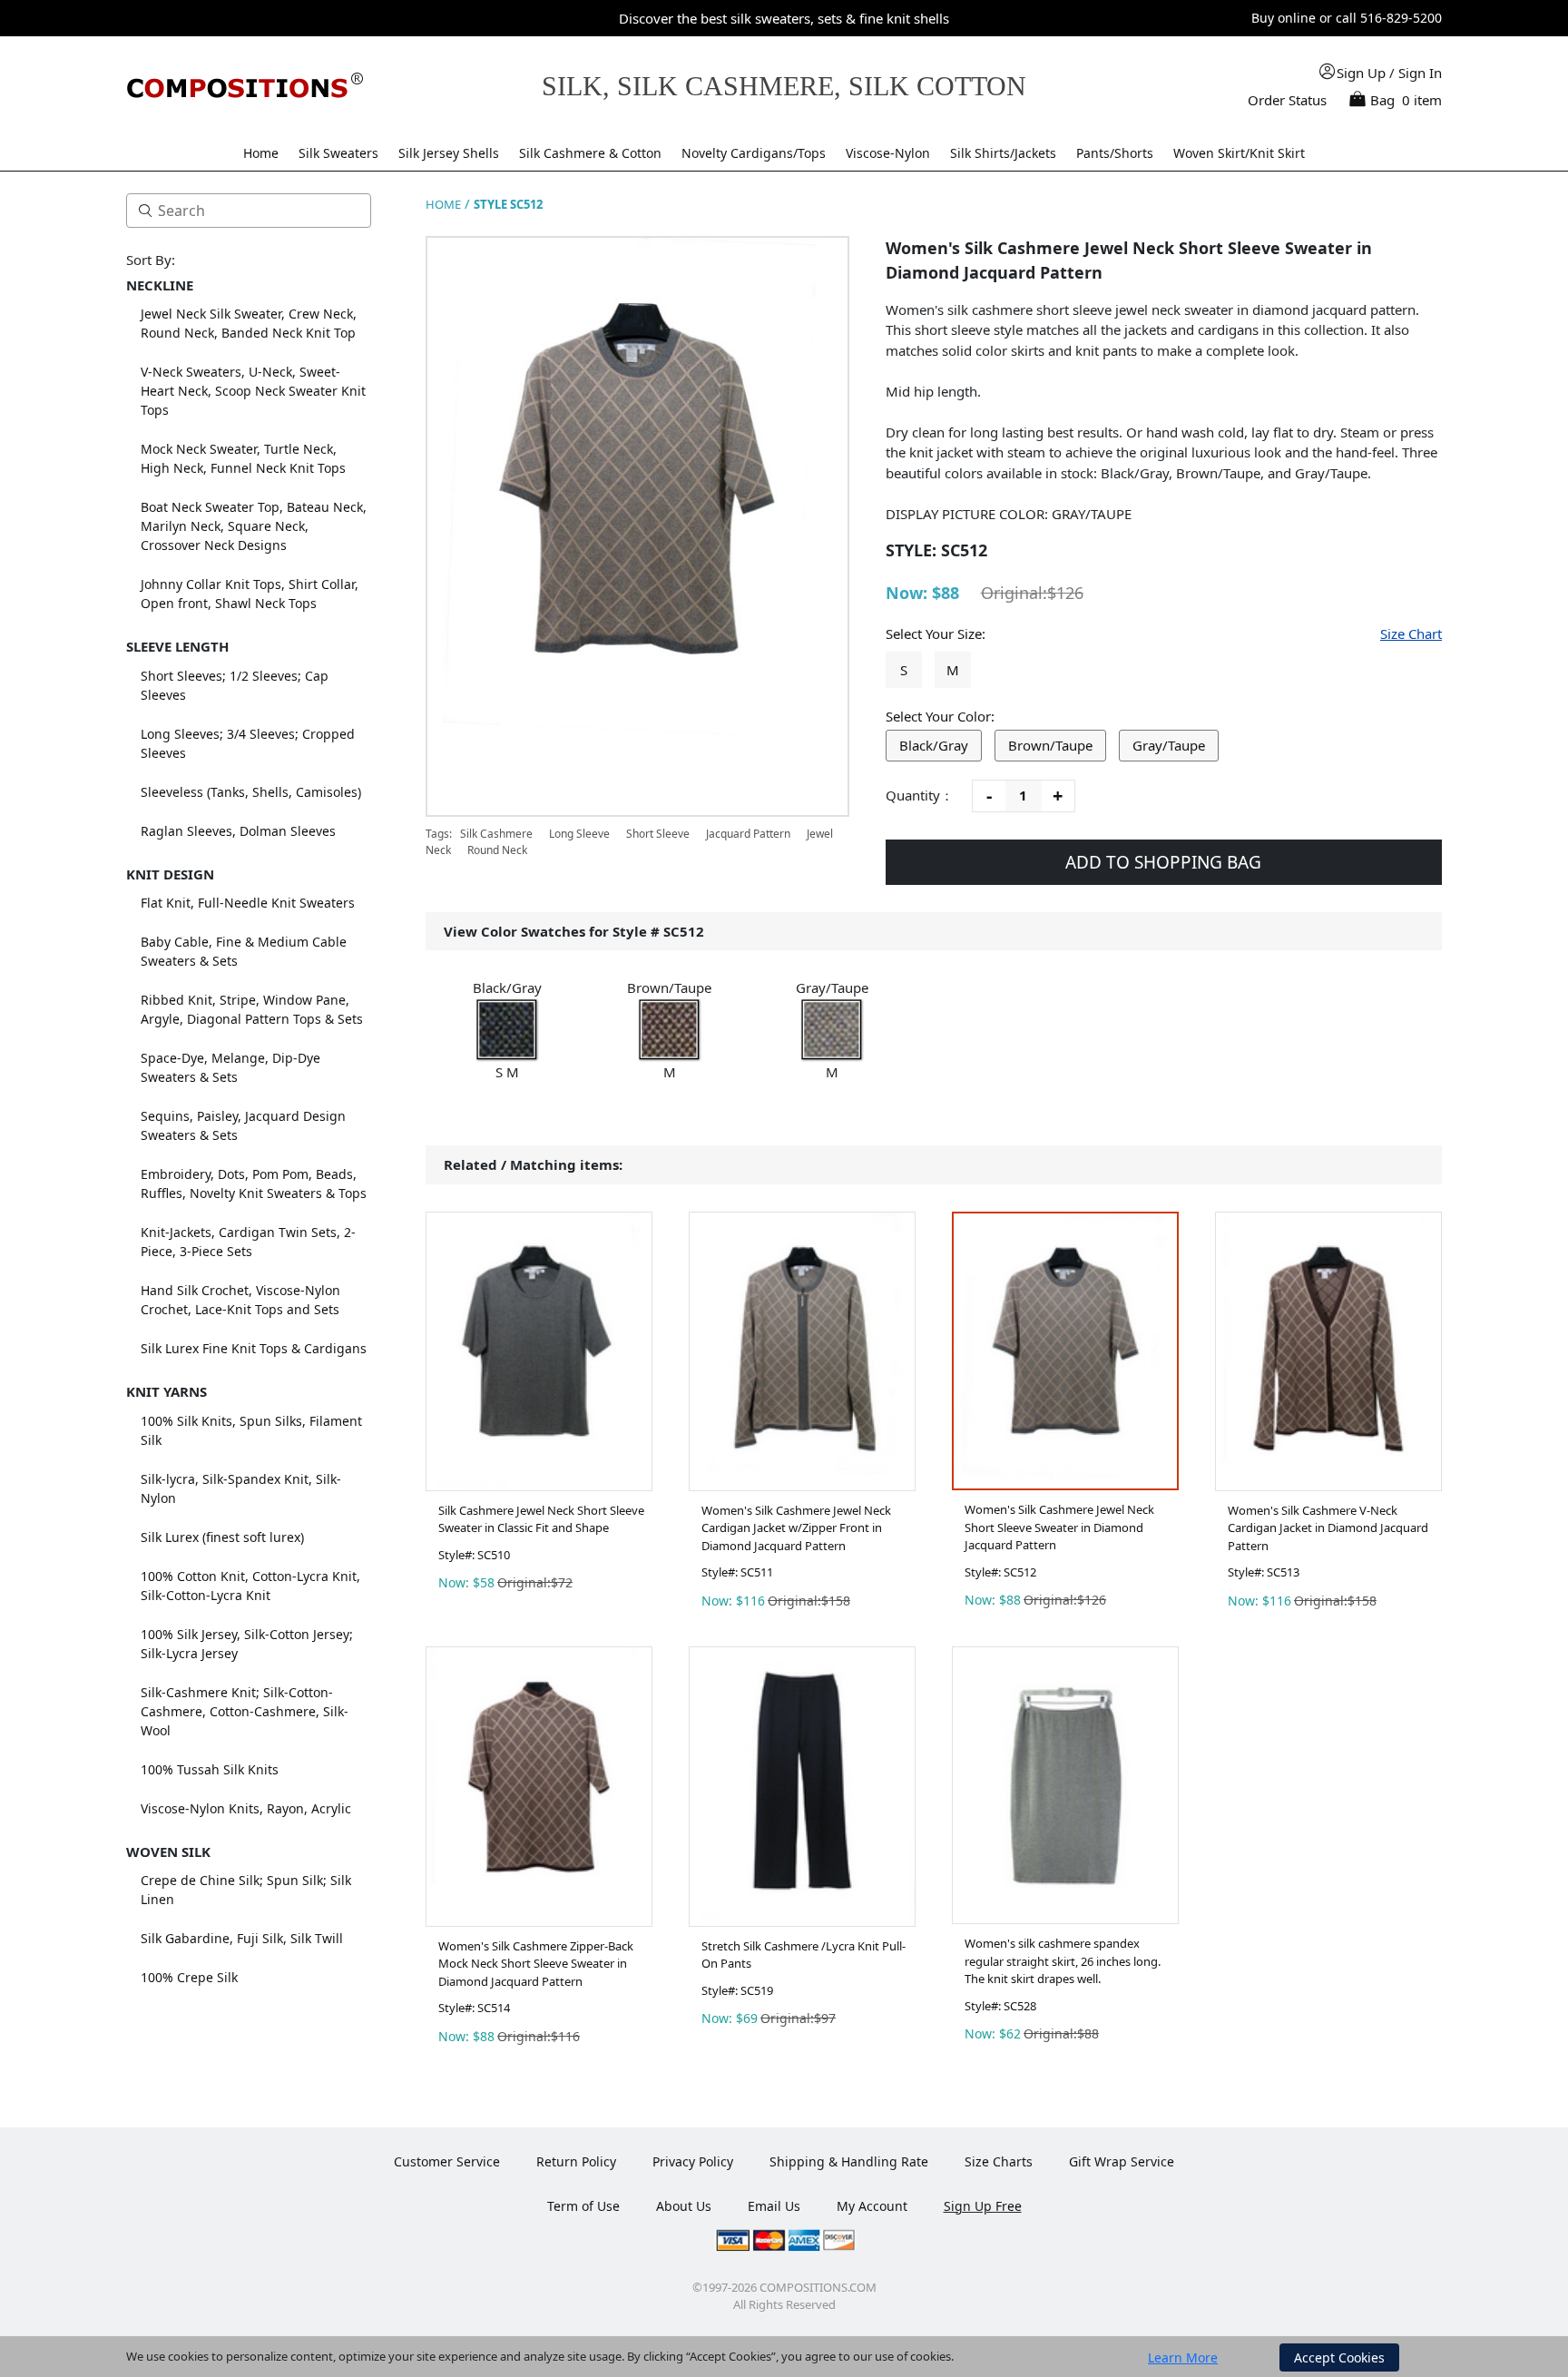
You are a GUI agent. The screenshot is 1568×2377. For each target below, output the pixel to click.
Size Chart (1411, 634)
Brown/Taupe (1050, 745)
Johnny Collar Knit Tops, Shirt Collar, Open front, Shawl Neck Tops (250, 594)
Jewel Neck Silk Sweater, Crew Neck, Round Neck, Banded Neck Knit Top (249, 323)
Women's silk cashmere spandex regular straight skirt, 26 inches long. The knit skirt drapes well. (1063, 1961)
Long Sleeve (579, 834)
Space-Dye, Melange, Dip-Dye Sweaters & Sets (230, 1067)
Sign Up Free (983, 2206)
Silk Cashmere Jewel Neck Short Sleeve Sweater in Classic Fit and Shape (541, 1519)
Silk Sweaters (338, 153)
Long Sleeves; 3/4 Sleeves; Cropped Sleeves (248, 743)
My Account (872, 2206)
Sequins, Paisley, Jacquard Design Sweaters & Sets (243, 1125)
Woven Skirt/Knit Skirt (1239, 153)
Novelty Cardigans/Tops (754, 153)
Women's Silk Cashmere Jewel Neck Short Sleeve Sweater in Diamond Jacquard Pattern (1059, 1527)
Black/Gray (934, 745)
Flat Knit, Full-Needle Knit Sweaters (248, 903)
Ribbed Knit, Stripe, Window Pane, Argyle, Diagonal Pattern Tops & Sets (252, 1009)
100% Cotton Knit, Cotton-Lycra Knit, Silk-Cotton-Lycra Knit (250, 1586)
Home (261, 153)
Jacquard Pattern (748, 834)
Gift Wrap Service (1122, 2161)
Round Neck (497, 850)
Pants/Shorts (1115, 153)
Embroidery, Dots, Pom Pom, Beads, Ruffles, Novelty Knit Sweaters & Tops (254, 1184)
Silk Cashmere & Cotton (590, 153)
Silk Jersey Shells (449, 153)
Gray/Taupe (1169, 745)
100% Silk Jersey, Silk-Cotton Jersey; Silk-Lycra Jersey (247, 1644)
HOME (443, 204)
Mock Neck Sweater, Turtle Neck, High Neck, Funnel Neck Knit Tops (243, 458)
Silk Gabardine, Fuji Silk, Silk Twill (242, 1938)
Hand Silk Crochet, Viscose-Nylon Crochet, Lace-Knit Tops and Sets (240, 1300)
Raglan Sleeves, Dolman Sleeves (238, 831)
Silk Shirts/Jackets (1003, 153)
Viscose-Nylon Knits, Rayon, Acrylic (246, 1808)
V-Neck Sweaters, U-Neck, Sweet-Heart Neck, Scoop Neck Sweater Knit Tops (253, 391)
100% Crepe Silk (189, 1977)
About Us (684, 2206)
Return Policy (576, 2161)
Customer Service (447, 2161)
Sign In (1420, 73)
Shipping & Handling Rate (849, 2161)
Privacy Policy (693, 2161)
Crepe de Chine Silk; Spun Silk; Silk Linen (246, 1890)
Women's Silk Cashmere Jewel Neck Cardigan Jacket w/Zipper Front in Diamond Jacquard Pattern (796, 1528)
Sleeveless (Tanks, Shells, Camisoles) (251, 792)
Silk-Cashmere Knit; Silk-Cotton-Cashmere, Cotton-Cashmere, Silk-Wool (245, 1711)
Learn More (1183, 2357)
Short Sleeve (658, 834)
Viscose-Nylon (888, 153)
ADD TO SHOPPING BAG (1163, 862)
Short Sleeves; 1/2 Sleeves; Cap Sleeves (235, 685)
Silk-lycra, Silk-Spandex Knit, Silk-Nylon (241, 1488)
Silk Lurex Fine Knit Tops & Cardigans (254, 1348)
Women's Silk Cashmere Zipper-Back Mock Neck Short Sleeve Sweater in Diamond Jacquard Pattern (536, 1964)
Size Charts (999, 2161)
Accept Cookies (1339, 2357)
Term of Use (583, 2206)
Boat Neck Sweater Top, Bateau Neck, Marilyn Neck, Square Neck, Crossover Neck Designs (254, 526)
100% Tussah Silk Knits (210, 1769)
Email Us (774, 2206)
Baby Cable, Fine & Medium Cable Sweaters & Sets (244, 951)
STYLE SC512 (508, 204)
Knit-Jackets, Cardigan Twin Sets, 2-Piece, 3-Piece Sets (248, 1242)
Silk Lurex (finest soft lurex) (222, 1537)
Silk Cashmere (498, 834)
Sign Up (1361, 73)
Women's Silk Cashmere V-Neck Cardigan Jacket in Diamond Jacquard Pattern (1328, 1528)
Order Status (1287, 100)
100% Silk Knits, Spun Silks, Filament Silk (251, 1430)
